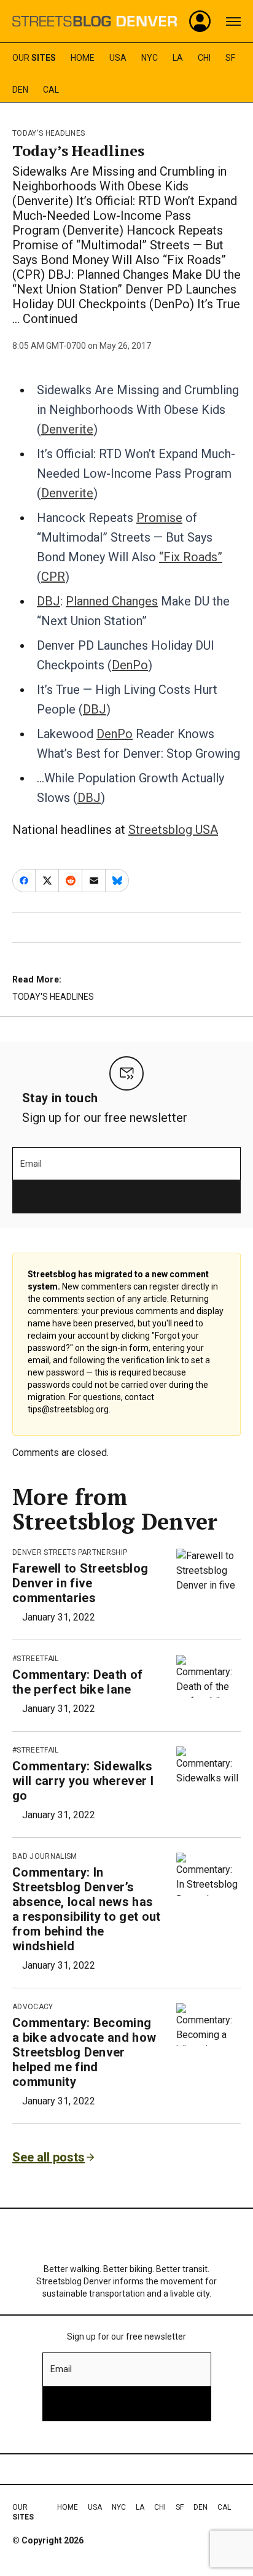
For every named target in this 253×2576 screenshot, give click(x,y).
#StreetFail (36, 1659)
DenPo (130, 665)
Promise (159, 518)
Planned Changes (112, 601)
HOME (83, 58)
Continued (50, 319)
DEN (20, 90)
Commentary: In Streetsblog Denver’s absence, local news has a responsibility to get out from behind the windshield (87, 1909)
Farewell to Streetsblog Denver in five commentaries (80, 1583)
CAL (51, 90)
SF (230, 58)
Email (31, 1164)
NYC (150, 58)
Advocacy (33, 2007)
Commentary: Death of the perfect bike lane (77, 1682)
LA (178, 58)
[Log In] (200, 21)
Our (34, 58)
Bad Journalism (45, 1856)
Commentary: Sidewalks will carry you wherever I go (83, 1781)
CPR (53, 577)
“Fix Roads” (191, 557)
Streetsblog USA (173, 830)
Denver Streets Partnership (70, 1552)
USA (118, 58)
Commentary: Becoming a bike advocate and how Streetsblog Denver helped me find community (84, 2052)
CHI (204, 58)
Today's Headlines (49, 133)
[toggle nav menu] (233, 21)
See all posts (49, 2157)
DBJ (49, 601)
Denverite (67, 429)
